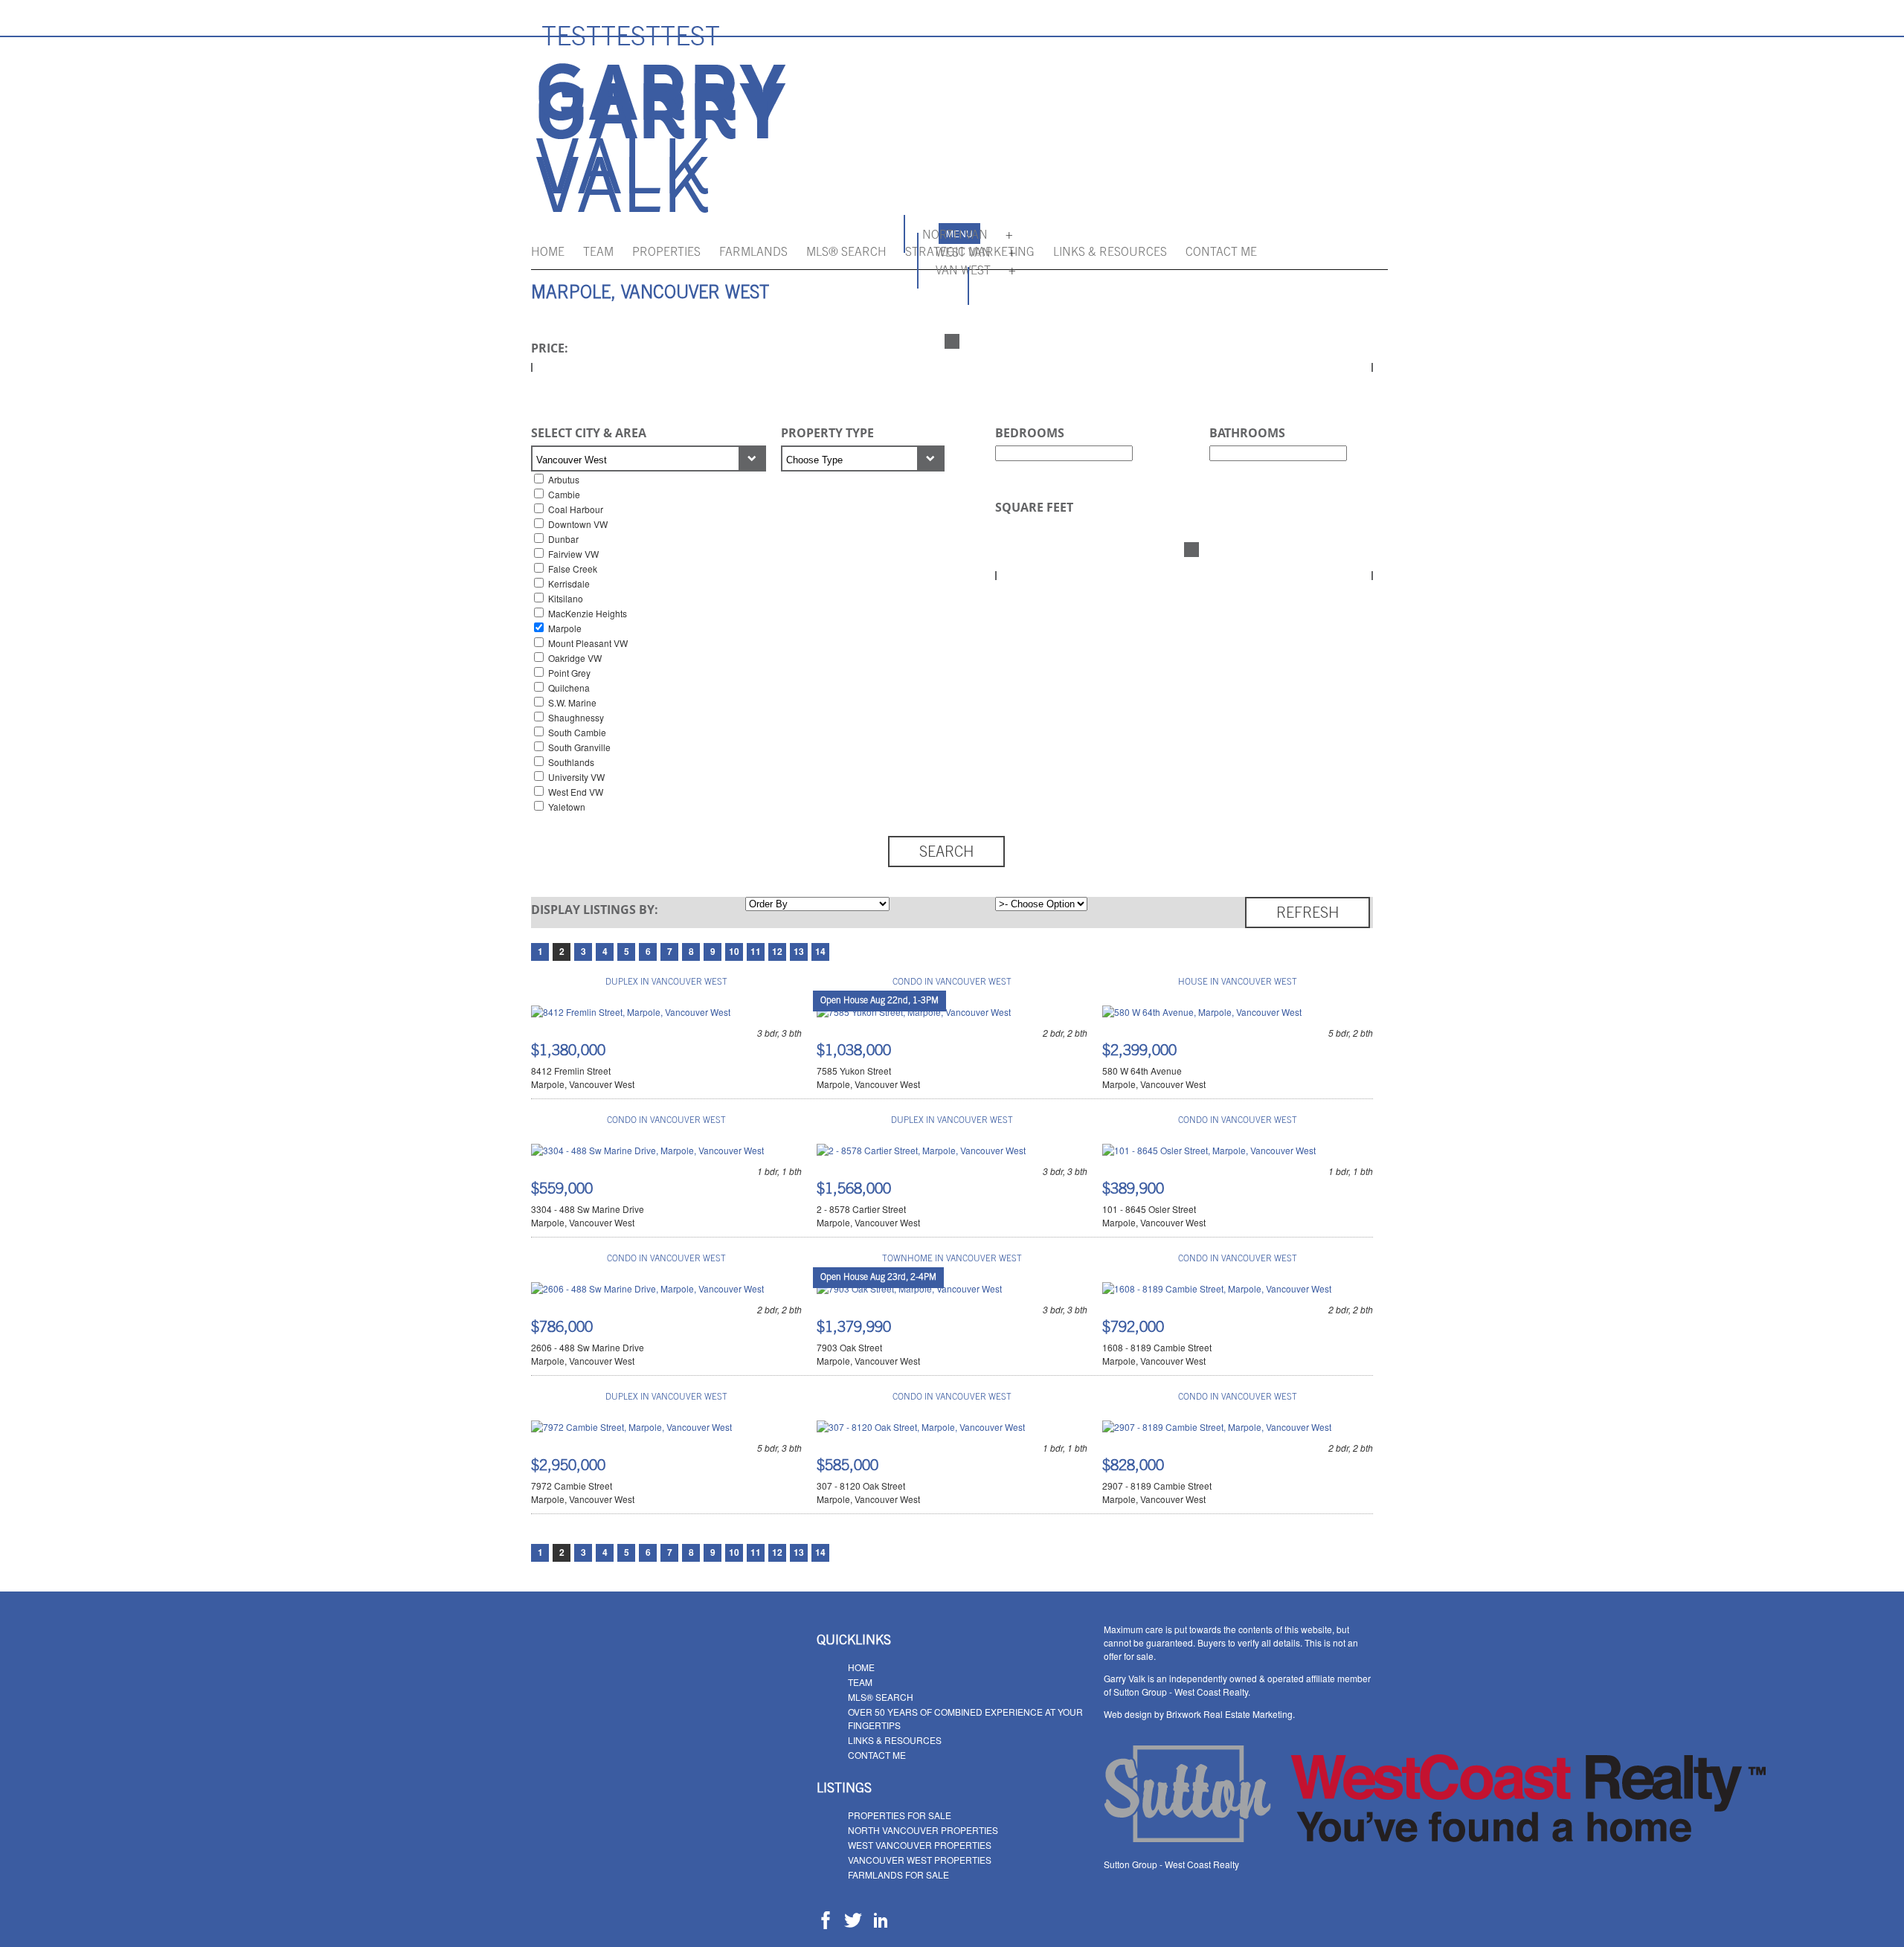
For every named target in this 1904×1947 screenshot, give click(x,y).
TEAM (598, 253)
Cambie (564, 494)
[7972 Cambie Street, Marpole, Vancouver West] (631, 1427)
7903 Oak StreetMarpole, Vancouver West (868, 1354)
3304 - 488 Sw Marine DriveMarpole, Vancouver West (588, 1216)
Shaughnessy (576, 717)
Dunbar (563, 539)
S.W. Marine (572, 702)
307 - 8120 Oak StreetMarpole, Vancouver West (868, 1492)
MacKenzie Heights (588, 613)
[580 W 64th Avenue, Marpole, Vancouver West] (1202, 1012)
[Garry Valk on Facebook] (826, 1925)
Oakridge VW (575, 658)
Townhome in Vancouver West (952, 1259)
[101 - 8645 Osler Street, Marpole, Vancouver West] (1209, 1150)
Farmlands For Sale (898, 1874)
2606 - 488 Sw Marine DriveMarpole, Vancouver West (588, 1354)
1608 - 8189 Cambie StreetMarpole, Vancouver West (1157, 1354)
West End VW (576, 792)
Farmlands (753, 253)
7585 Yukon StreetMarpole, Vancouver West (868, 1077)
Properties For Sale (900, 1815)
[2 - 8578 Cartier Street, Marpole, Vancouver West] (921, 1150)
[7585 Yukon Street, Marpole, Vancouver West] (914, 1012)
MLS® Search (846, 253)
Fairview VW (573, 554)
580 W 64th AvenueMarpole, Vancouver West (1154, 1077)
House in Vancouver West (1238, 982)
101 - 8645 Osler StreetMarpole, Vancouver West (1154, 1216)
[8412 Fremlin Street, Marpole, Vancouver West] (631, 1012)
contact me (1221, 253)
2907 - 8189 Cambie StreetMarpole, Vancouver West (1157, 1492)
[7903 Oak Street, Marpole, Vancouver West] (909, 1288)
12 (777, 951)
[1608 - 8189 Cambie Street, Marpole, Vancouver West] (1217, 1288)
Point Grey (569, 673)
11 (756, 951)
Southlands (571, 762)
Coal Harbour (576, 509)
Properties (666, 253)
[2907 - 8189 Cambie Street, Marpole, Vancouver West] (1217, 1427)
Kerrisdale (569, 583)
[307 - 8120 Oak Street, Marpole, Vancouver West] (921, 1427)
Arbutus (564, 479)
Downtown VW (578, 524)
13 (799, 951)
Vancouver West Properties (920, 1860)
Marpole (565, 628)
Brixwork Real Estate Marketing (1229, 1714)
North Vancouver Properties (923, 1830)
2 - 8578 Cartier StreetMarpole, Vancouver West (868, 1216)
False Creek (573, 569)
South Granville (579, 747)
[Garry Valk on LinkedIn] (881, 1925)
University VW (576, 777)
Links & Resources (1110, 253)
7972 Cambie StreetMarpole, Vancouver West (583, 1492)
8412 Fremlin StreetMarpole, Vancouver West (583, 1077)
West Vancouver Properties (920, 1845)
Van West (963, 271)
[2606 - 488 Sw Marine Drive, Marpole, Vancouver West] (647, 1288)
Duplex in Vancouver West (666, 982)
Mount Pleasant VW (588, 643)
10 (734, 951)
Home (548, 253)
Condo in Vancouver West (952, 982)
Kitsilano (566, 598)
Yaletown (567, 807)
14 (820, 951)
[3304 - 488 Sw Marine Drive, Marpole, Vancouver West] (647, 1150)
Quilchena (569, 688)
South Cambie (577, 732)
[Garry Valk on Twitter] (853, 1925)
